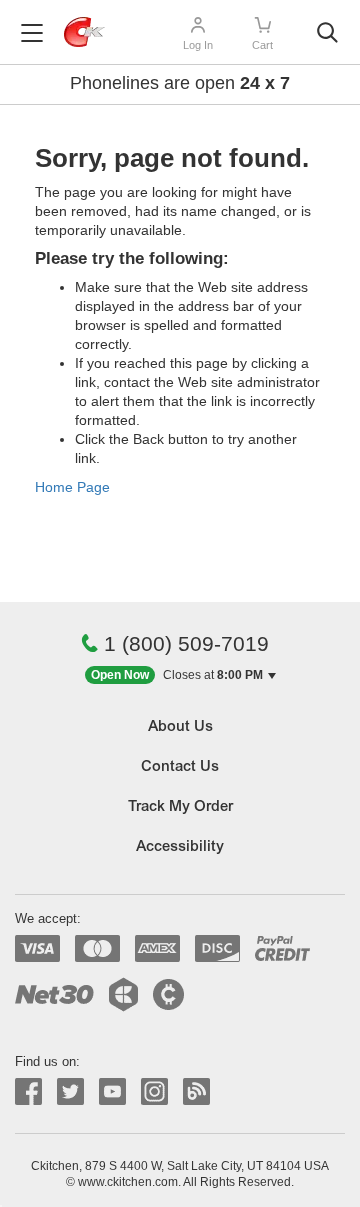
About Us (180, 727)
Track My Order (180, 807)
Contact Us (180, 767)
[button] (180, 675)
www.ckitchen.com (128, 1182)
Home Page (72, 487)
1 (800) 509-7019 (186, 643)
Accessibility (180, 847)
